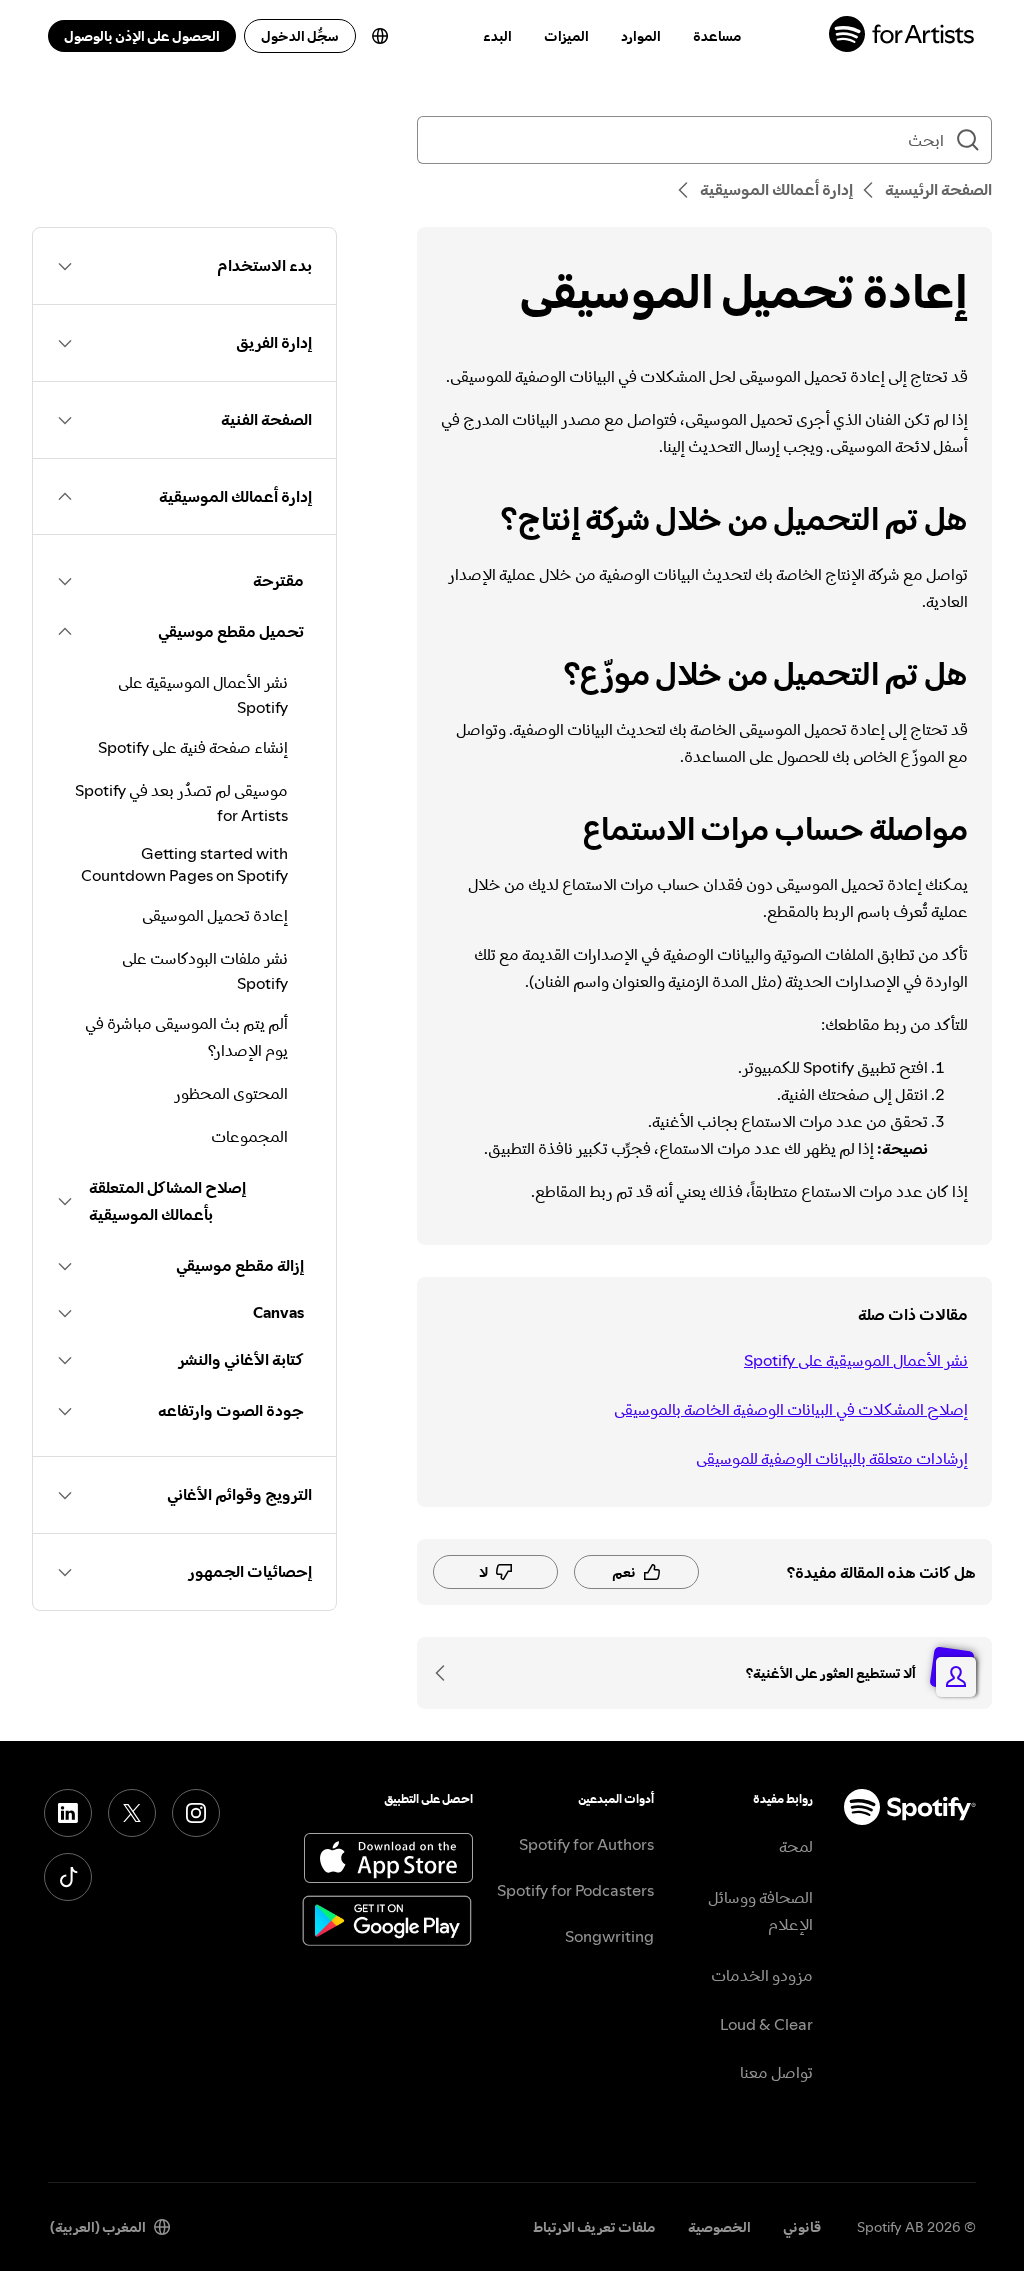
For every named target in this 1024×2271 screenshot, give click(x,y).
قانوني (802, 2227)
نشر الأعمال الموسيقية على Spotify (856, 1360)
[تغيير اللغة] (380, 36)
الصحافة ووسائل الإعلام (760, 1910)
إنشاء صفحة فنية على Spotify (193, 747)
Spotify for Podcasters (575, 1890)
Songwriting (609, 1936)
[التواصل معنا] (447, 1673)
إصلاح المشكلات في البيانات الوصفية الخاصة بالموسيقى (791, 1409)
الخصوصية (719, 2227)
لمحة (796, 1846)
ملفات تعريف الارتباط (594, 2227)
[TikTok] (68, 1877)
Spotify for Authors (586, 1844)
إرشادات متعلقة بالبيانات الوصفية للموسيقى (832, 1458)
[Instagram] (196, 1813)
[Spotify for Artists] (902, 36)
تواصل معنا (776, 2072)
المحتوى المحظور (231, 1093)
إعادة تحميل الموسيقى (215, 915)
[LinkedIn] (68, 1813)
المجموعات (249, 1136)
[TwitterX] (132, 1813)
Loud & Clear (766, 2024)
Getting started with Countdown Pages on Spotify (184, 864)
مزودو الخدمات (762, 1975)
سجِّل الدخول (300, 36)
